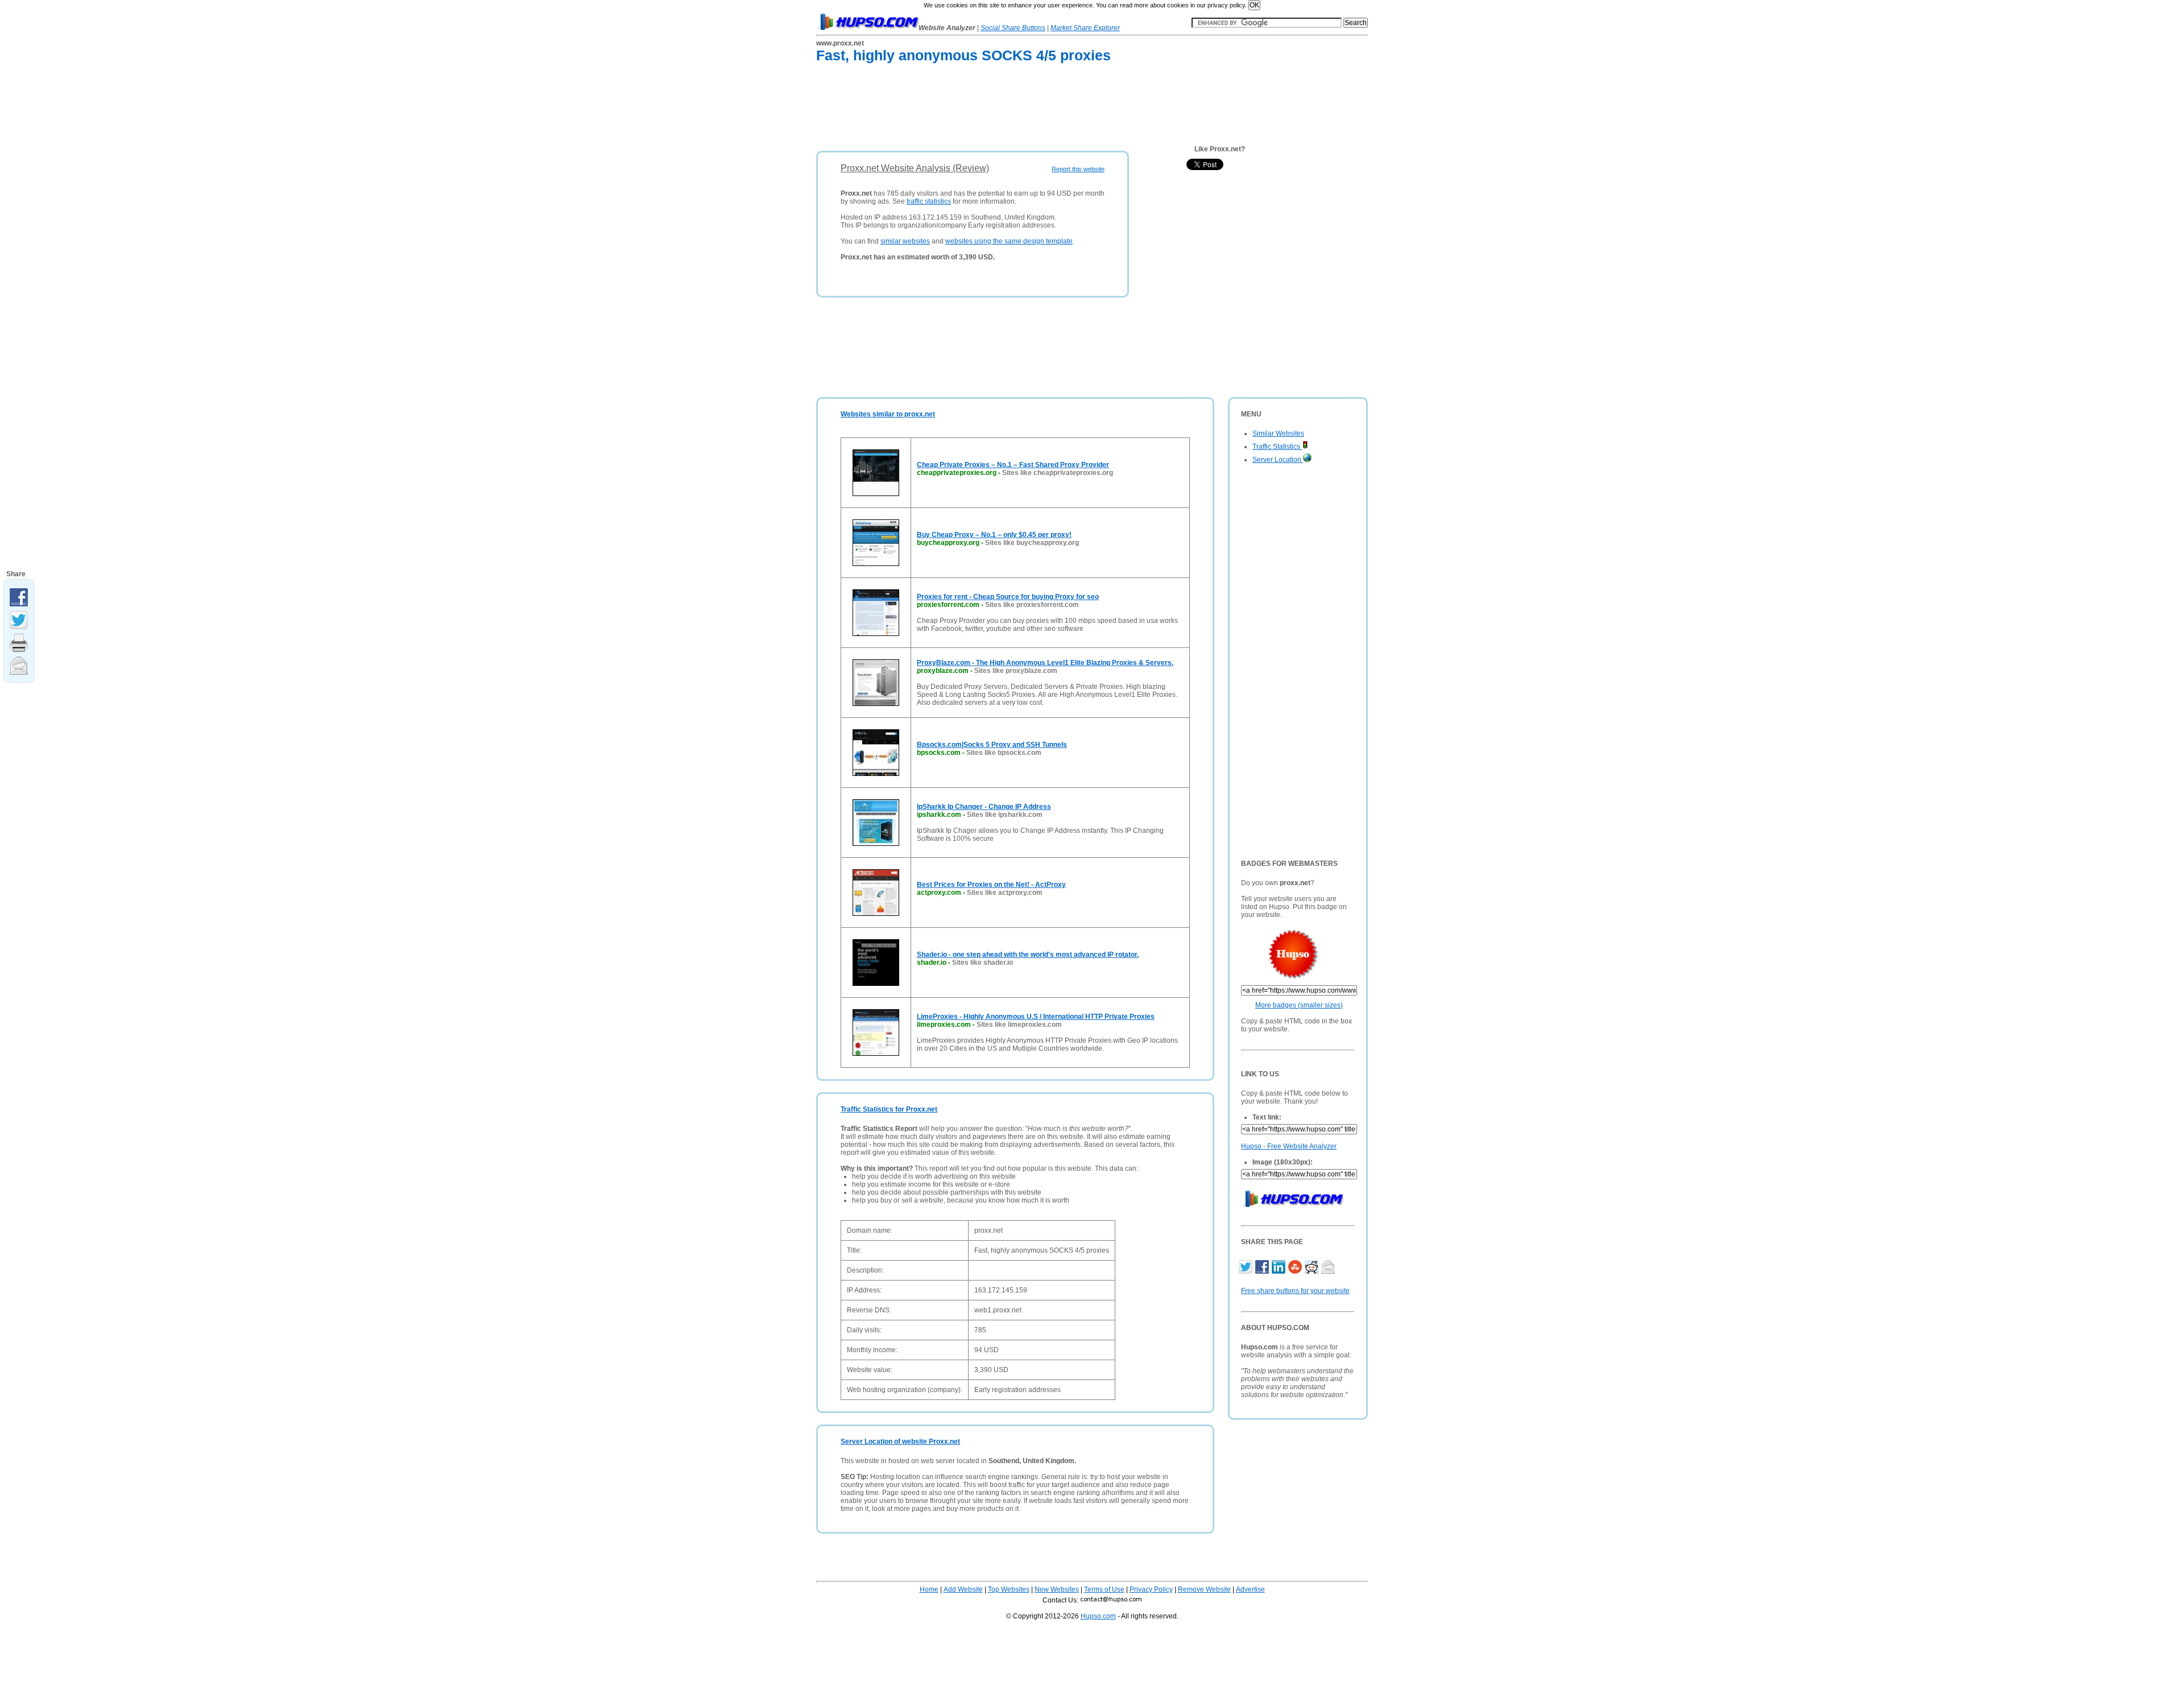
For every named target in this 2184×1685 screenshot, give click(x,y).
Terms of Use (1104, 1589)
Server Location (1278, 460)
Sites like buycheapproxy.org (1032, 543)
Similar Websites (1278, 433)
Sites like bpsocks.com (1004, 753)
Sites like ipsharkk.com (1005, 815)
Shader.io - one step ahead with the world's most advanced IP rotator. (1028, 955)
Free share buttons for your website (1295, 1291)
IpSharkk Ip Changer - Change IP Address (984, 807)
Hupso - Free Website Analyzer (1289, 1146)
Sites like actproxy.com (1005, 893)
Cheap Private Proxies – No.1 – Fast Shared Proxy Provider (1013, 465)
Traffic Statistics (1277, 447)
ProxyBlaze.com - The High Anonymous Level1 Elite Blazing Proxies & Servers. (1045, 663)
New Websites (1057, 1589)
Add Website (963, 1589)
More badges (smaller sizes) (1299, 1005)
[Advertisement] (1023, 109)
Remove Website (1204, 1589)
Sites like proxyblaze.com (1016, 671)
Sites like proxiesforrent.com (1032, 605)
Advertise (1250, 1589)
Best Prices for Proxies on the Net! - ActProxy (991, 885)
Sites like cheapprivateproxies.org (1058, 473)
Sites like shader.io (983, 963)
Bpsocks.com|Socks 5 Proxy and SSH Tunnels (992, 745)
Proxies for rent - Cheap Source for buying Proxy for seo (1008, 597)
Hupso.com (1098, 1616)
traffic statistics (929, 201)
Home (929, 1589)
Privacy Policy (1151, 1589)
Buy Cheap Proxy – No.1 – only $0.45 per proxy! (994, 535)
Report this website (1078, 169)
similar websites (905, 241)
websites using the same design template (1009, 241)
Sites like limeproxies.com (1019, 1025)
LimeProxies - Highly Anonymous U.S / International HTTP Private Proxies (1036, 1017)
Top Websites (1009, 1589)
